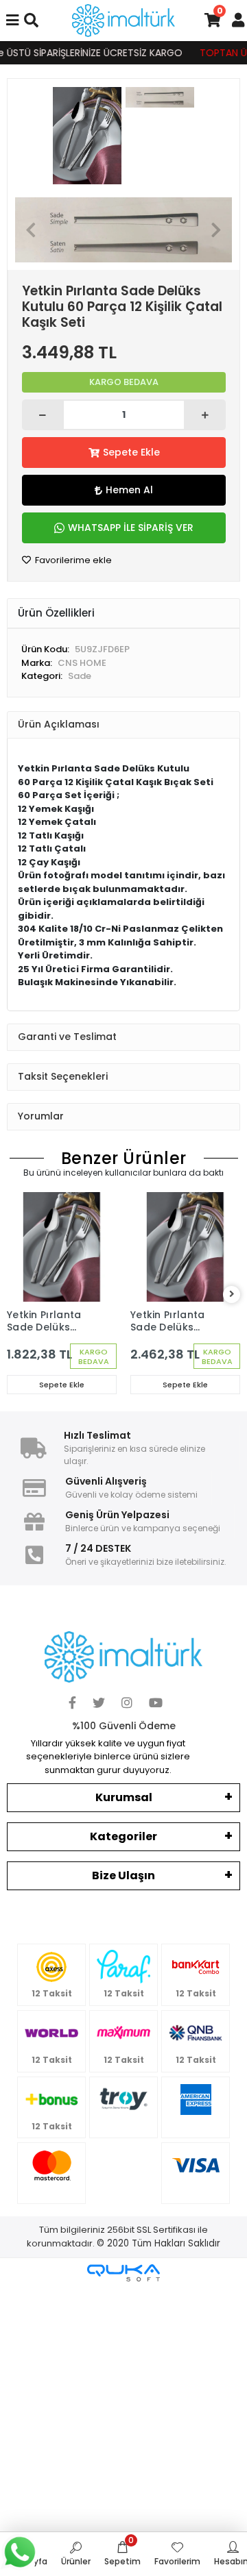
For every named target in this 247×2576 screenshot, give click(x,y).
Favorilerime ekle (72, 560)
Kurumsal (124, 1797)
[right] (232, 1295)
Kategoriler (123, 1836)
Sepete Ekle (131, 452)
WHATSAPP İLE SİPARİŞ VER (131, 528)
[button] (31, 230)
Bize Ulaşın (123, 1875)
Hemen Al (129, 490)
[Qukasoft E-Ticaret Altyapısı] (123, 2273)
